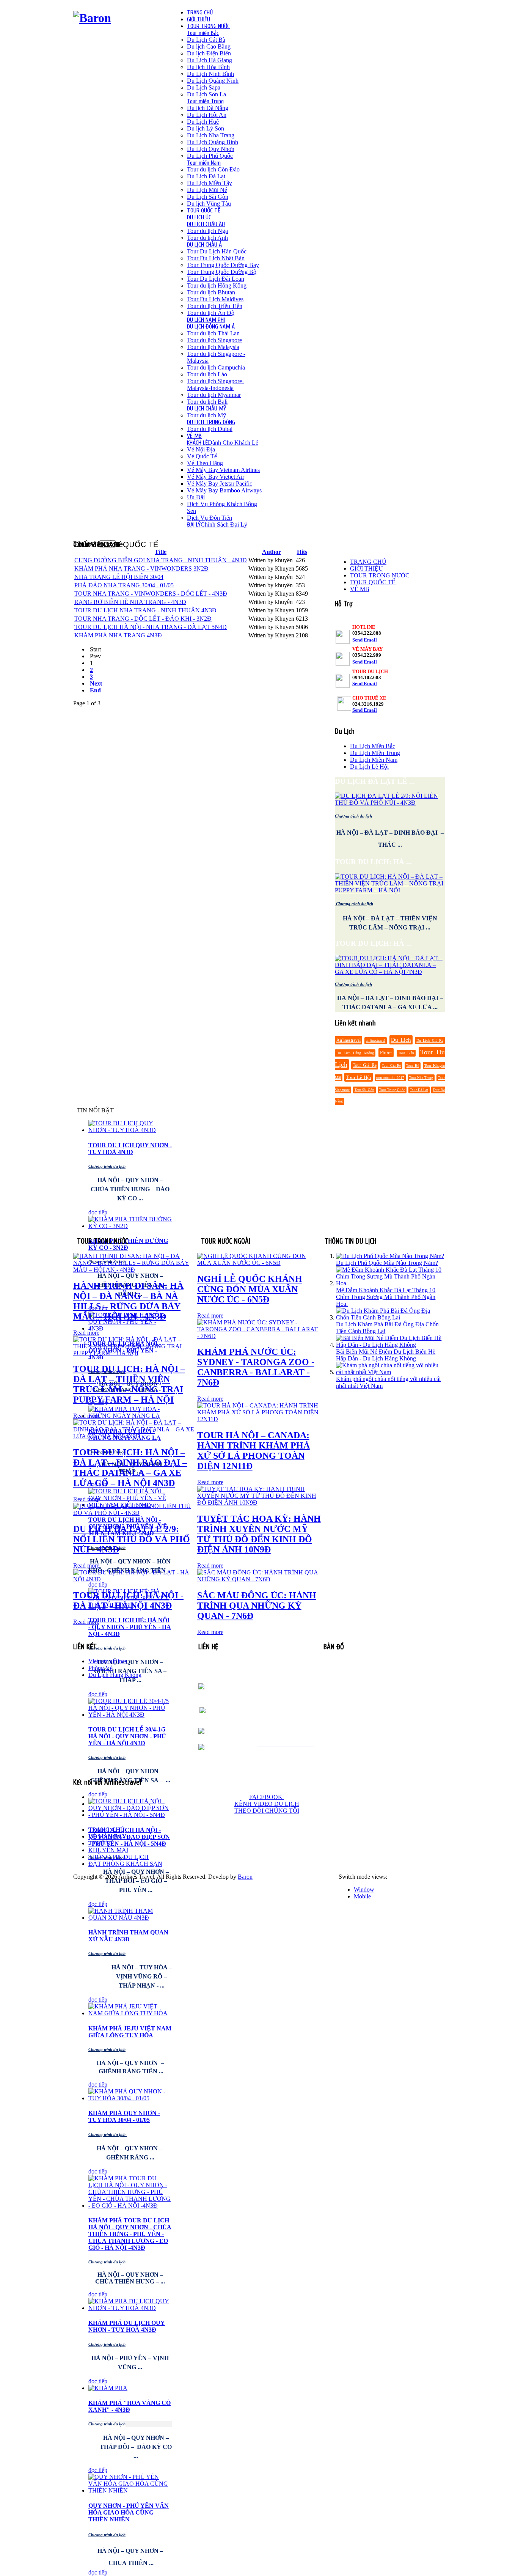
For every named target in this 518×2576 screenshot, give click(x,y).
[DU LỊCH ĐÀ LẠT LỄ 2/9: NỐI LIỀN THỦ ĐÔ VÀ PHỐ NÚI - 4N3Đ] (135, 1513)
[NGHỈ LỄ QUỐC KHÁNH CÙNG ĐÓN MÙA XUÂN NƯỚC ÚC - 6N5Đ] (259, 1263)
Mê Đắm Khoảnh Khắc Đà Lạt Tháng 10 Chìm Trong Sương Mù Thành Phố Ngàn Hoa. (386, 1297)
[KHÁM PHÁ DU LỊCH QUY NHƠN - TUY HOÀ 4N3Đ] (130, 2308)
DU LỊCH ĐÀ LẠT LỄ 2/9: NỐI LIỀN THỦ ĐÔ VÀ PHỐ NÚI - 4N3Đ (132, 1539)
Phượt (386, 1053)
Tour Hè (412, 1066)
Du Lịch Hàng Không (355, 1053)
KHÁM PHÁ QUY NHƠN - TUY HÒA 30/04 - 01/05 (124, 2116)
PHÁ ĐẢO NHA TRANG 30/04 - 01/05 (124, 585)
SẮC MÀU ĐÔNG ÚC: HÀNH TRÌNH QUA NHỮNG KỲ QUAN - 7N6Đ (257, 1606)
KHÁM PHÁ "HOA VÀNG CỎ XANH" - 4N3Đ (129, 2406)
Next (96, 683)
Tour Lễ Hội (359, 1077)
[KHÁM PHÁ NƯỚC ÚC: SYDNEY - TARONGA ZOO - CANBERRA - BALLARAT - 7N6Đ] (259, 1336)
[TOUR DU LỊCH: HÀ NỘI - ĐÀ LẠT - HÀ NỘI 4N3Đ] (135, 1579)
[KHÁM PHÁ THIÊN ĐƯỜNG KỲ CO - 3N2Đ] (130, 1226)
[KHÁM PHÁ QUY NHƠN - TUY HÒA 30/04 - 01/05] (130, 2098)
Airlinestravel (348, 1040)
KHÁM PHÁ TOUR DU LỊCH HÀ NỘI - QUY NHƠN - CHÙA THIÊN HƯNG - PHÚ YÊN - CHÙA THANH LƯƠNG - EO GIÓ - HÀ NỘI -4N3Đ (130, 2234)
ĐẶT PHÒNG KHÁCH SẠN (125, 1864)
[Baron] (92, 18)
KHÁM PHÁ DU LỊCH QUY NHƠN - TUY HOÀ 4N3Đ (127, 2326)
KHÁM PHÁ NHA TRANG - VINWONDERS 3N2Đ (141, 569)
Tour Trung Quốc (392, 1090)
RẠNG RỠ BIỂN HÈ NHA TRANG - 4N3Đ (130, 602)
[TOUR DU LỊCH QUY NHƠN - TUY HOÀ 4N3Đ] (130, 1130)
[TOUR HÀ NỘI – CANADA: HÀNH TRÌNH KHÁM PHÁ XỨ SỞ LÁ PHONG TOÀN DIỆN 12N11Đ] (259, 1419)
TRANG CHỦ (368, 562)
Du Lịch (401, 1040)
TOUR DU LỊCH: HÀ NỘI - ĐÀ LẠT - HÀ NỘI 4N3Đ (128, 1600)
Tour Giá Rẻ (364, 1065)
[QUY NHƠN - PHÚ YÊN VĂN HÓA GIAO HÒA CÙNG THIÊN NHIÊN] (130, 2490)
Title (161, 552)
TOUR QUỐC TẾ (373, 582)
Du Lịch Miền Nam (374, 760)
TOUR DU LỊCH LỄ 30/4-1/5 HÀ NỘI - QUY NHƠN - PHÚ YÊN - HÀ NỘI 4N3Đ (127, 1736)
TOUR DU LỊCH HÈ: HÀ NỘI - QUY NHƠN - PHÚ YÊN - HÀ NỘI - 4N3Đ (130, 1627)
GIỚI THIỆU (367, 569)
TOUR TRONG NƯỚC (380, 575)
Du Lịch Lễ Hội (369, 767)
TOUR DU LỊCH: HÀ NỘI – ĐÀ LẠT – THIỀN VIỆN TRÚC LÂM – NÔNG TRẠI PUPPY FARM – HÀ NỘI (129, 1384)
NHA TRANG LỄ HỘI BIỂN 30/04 (119, 577)
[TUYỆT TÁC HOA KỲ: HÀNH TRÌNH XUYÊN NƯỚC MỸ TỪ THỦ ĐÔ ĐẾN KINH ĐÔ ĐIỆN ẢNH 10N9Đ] (259, 1503)
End (95, 690)
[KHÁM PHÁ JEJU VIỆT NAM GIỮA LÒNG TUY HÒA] (130, 2013)
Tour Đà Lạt (419, 1090)
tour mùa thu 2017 (390, 1078)
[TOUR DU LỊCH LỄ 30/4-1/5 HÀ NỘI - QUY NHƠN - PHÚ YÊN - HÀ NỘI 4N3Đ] (130, 1715)
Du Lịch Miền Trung (375, 753)
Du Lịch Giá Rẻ (430, 1040)
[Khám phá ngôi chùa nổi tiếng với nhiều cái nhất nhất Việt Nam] (390, 1372)
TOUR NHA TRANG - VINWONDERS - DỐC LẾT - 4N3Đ (151, 594)
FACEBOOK (267, 1797)
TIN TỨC (100, 1843)
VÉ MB (360, 589)
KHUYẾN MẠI (108, 1850)
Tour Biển (406, 1053)
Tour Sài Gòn (364, 1090)
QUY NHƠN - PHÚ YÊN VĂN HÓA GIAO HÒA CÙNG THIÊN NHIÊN (129, 2512)
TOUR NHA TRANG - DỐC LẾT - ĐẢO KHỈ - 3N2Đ (143, 619)
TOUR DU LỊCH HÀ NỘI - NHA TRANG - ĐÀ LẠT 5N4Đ (151, 627)
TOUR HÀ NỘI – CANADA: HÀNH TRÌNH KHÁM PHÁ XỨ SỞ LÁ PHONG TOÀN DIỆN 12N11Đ (254, 1451)
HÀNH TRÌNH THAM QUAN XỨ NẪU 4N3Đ (128, 1936)
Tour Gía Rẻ (391, 1066)
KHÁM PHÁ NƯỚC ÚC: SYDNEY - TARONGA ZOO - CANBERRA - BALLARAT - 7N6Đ (256, 1367)
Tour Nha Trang (421, 1078)
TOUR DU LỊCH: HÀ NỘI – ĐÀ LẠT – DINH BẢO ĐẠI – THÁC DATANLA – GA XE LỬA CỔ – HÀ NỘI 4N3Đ (130, 1468)
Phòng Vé (100, 1668)
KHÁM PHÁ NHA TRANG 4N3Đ (118, 635)
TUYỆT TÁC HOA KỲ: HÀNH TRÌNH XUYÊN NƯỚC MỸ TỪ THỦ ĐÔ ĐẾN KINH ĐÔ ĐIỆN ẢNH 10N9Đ (259, 1534)
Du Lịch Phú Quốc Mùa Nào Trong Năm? (387, 1263)
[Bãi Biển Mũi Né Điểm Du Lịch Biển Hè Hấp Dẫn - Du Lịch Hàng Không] (390, 1345)
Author (272, 552)
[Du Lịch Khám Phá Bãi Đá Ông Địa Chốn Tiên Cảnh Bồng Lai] (390, 1317)
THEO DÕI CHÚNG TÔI (267, 1811)
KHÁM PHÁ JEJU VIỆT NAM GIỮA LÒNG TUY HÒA (130, 2032)
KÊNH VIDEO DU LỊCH (267, 1804)
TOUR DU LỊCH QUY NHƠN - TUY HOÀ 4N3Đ (130, 1149)
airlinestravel (376, 1041)
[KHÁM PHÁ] (108, 2388)
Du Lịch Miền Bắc (373, 746)
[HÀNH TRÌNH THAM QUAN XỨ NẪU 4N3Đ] (130, 1918)
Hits (302, 552)
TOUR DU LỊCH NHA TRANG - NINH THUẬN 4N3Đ (145, 610)
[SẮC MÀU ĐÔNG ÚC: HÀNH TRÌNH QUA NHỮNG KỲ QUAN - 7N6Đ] (259, 1579)
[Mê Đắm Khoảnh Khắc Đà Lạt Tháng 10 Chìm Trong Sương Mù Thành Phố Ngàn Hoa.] (390, 1283)
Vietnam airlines (108, 1661)
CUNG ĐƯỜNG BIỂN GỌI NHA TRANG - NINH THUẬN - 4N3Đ (161, 560)
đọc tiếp (98, 1212)
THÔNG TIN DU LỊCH (119, 1857)
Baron (245, 1877)
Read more (86, 1333)
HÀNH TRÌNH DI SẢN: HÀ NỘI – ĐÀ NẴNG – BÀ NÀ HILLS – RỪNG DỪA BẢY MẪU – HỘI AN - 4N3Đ (128, 1301)
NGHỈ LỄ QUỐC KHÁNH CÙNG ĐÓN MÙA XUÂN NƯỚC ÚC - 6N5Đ (250, 1289)
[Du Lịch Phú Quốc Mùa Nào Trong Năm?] (390, 1256)
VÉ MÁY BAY (108, 1836)
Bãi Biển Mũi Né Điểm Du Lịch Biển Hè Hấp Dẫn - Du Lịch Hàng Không (386, 1355)
